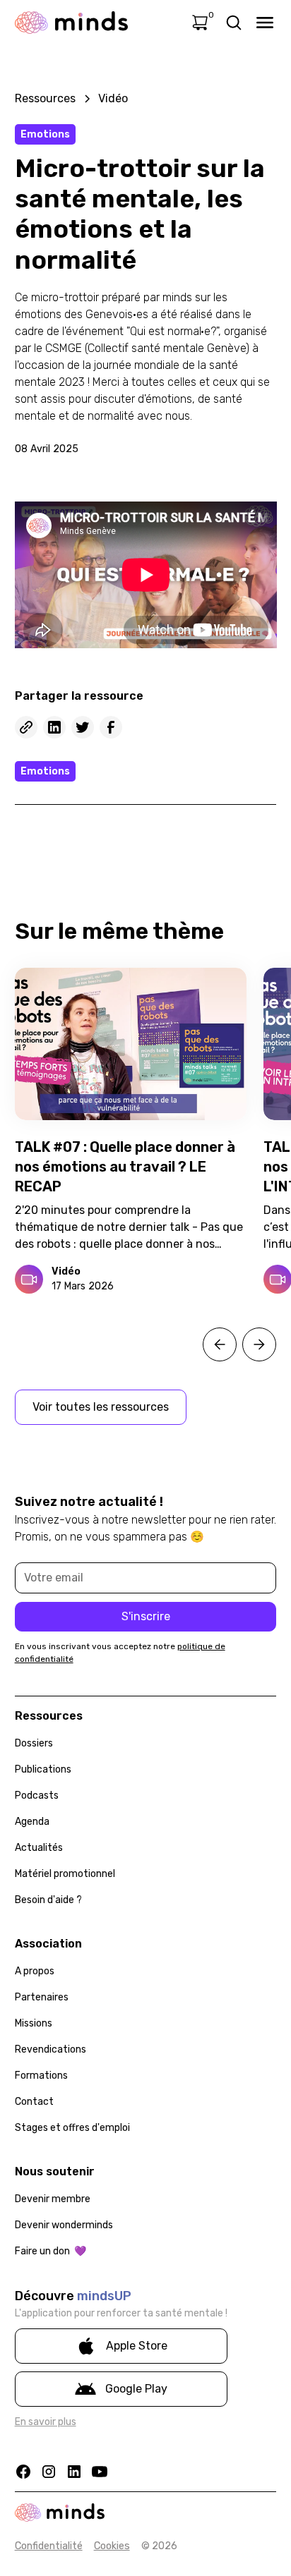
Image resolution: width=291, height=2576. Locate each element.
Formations (41, 2076)
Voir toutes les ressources (101, 1407)
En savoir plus (46, 2422)
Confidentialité (49, 2546)
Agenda (32, 1822)
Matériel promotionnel (65, 1874)
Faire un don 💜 (51, 2251)
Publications (43, 1769)
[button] (220, 1344)
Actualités (39, 1848)
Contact (34, 2102)
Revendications (51, 2049)
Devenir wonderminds (64, 2225)
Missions (34, 2023)
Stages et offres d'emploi (72, 2128)
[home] (71, 23)
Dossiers (34, 1743)
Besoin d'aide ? (48, 1900)
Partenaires (42, 1997)
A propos (35, 1971)
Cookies (112, 2546)
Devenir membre (53, 2199)
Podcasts (37, 1796)
